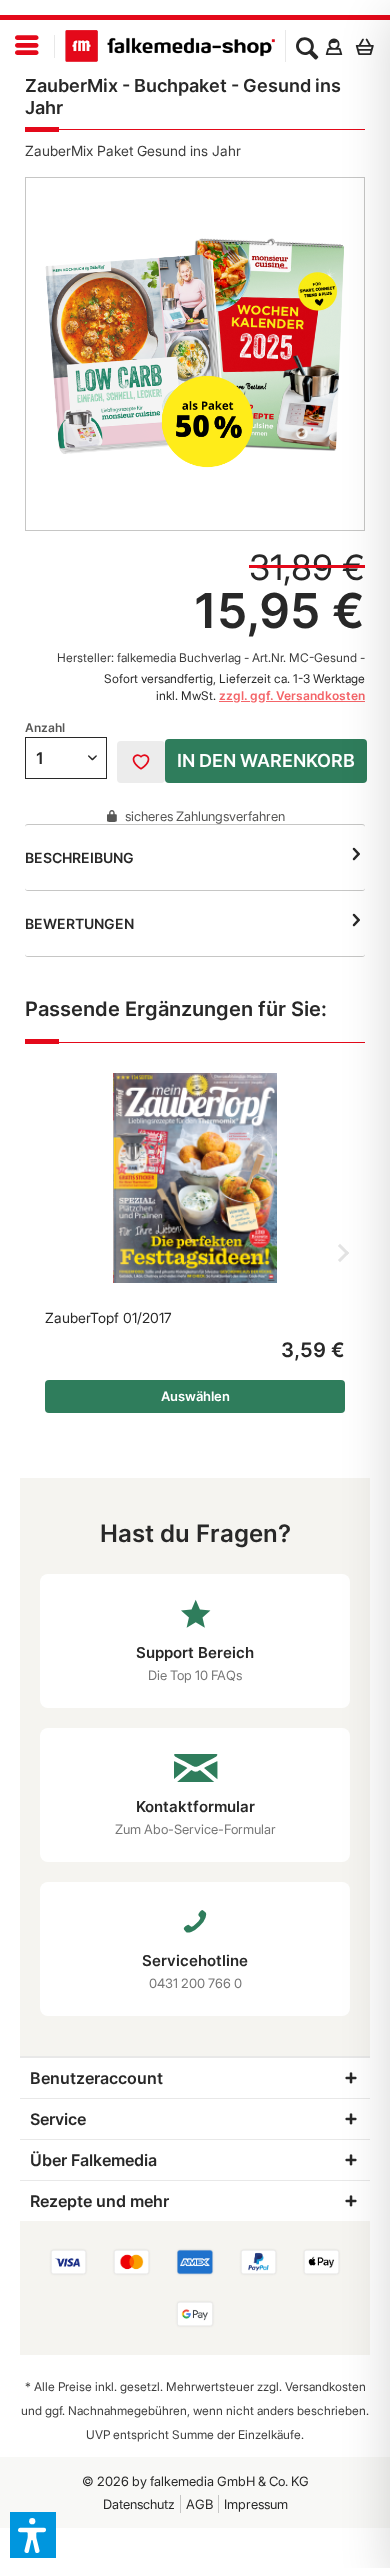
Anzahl (45, 727)
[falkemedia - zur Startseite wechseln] (170, 46)
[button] (33, 2535)
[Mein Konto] (333, 46)
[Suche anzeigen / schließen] (307, 46)
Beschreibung (79, 857)
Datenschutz (139, 2504)
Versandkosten (325, 2386)
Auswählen (195, 1396)
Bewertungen (79, 923)
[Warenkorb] (369, 46)
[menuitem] (27, 46)
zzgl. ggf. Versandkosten (292, 695)
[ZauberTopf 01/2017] (195, 1178)
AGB (199, 2504)
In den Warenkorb (266, 760)
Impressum (256, 2504)
